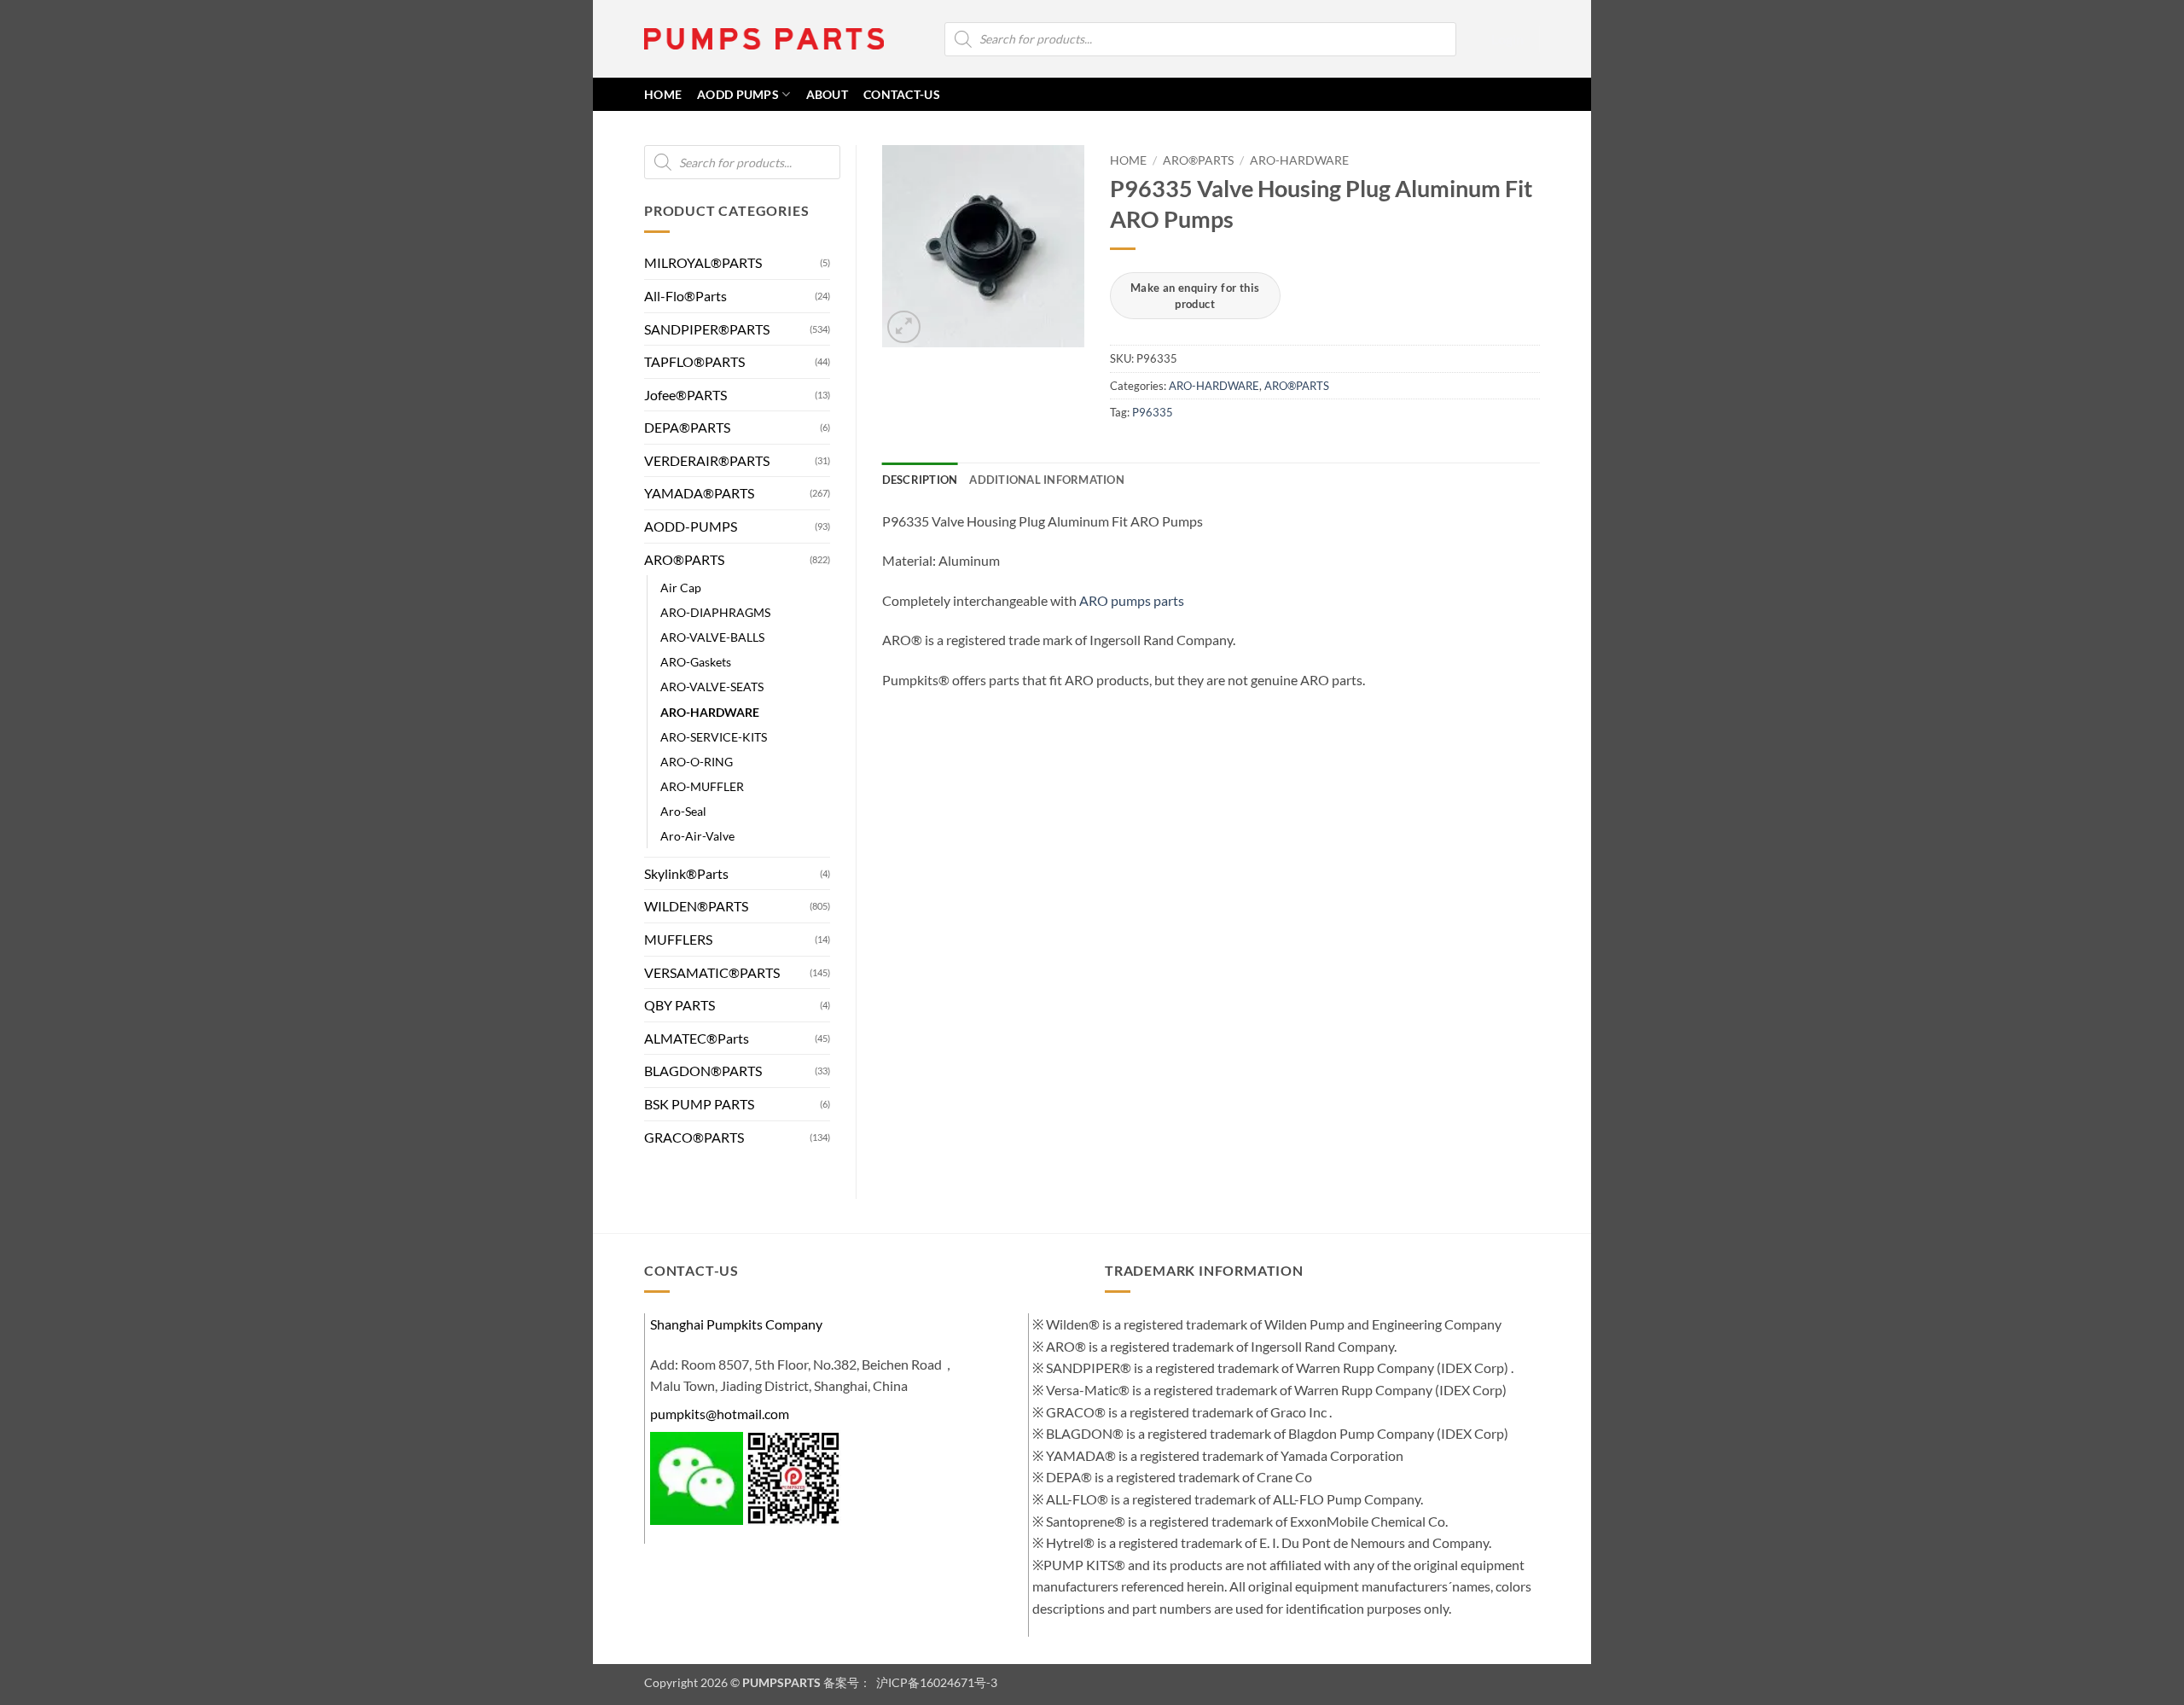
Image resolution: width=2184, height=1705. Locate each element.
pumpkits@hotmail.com (720, 1414)
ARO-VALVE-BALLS (712, 637)
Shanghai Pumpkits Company (736, 1324)
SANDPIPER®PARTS (707, 329)
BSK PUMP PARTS (699, 1104)
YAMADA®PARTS (699, 493)
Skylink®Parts (686, 873)
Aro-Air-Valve (697, 836)
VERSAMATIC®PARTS (712, 972)
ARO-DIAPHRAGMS (715, 612)
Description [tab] (920, 480)
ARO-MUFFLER (702, 786)
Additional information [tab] (1047, 480)
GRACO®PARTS (694, 1137)
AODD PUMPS (738, 94)
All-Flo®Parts (685, 296)
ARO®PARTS (684, 559)
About (827, 94)
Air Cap (681, 588)
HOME (663, 94)
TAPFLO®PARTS (694, 361)
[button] (1507, 39)
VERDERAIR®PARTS (707, 460)
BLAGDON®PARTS (703, 1071)
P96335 (1153, 412)
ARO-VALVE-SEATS (712, 687)
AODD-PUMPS (691, 526)
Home (1128, 160)
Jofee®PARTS (685, 395)
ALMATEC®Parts (697, 1038)
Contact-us (902, 94)
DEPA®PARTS (687, 427)
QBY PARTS (680, 1005)
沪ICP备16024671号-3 (935, 1682)
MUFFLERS (678, 939)
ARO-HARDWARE (710, 712)
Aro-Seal (683, 811)
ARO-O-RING (697, 762)
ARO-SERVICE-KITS (714, 737)
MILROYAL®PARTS (703, 262)
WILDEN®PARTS (696, 906)
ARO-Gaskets (696, 662)
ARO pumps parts (1132, 600)
